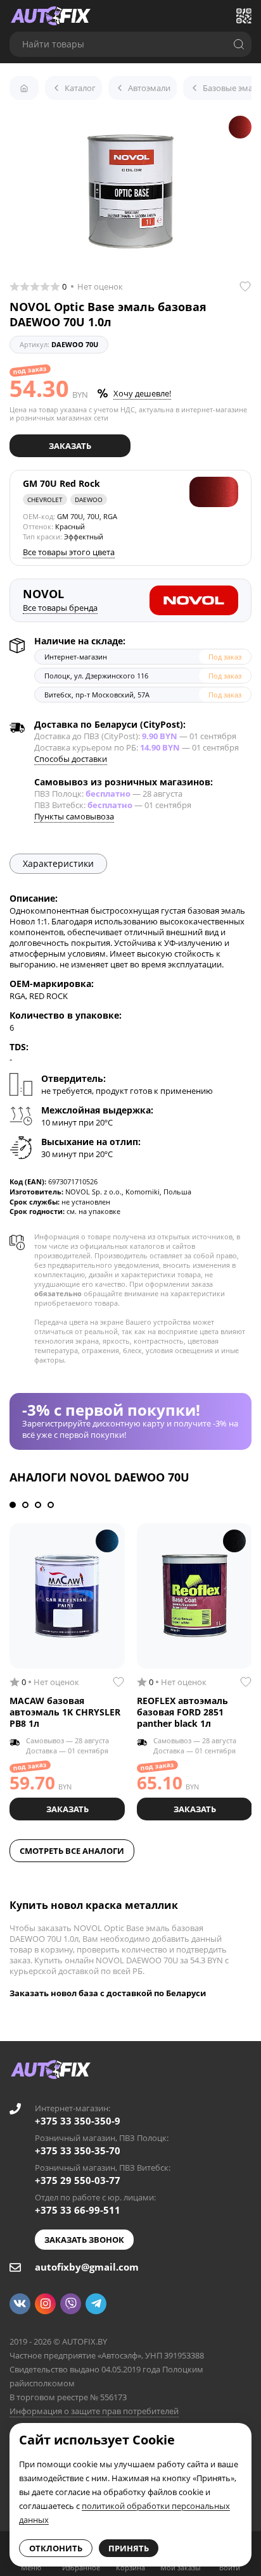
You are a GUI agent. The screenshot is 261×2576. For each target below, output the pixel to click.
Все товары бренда (60, 608)
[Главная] (24, 88)
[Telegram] (96, 2304)
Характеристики (58, 863)
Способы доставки (71, 759)
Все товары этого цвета (69, 552)
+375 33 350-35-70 (78, 2150)
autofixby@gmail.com (87, 2267)
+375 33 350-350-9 (78, 2121)
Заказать (70, 446)
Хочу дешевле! (142, 393)
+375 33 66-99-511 (78, 2210)
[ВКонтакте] (20, 2304)
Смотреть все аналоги (72, 1851)
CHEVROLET (45, 500)
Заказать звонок (84, 2240)
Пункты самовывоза (74, 816)
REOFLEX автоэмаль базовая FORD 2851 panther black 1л (182, 1712)
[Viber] (71, 2304)
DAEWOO (89, 500)
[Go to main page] (51, 16)
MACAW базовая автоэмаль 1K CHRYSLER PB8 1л (65, 1712)
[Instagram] (45, 2304)
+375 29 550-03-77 (78, 2180)
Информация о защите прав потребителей (94, 2411)
